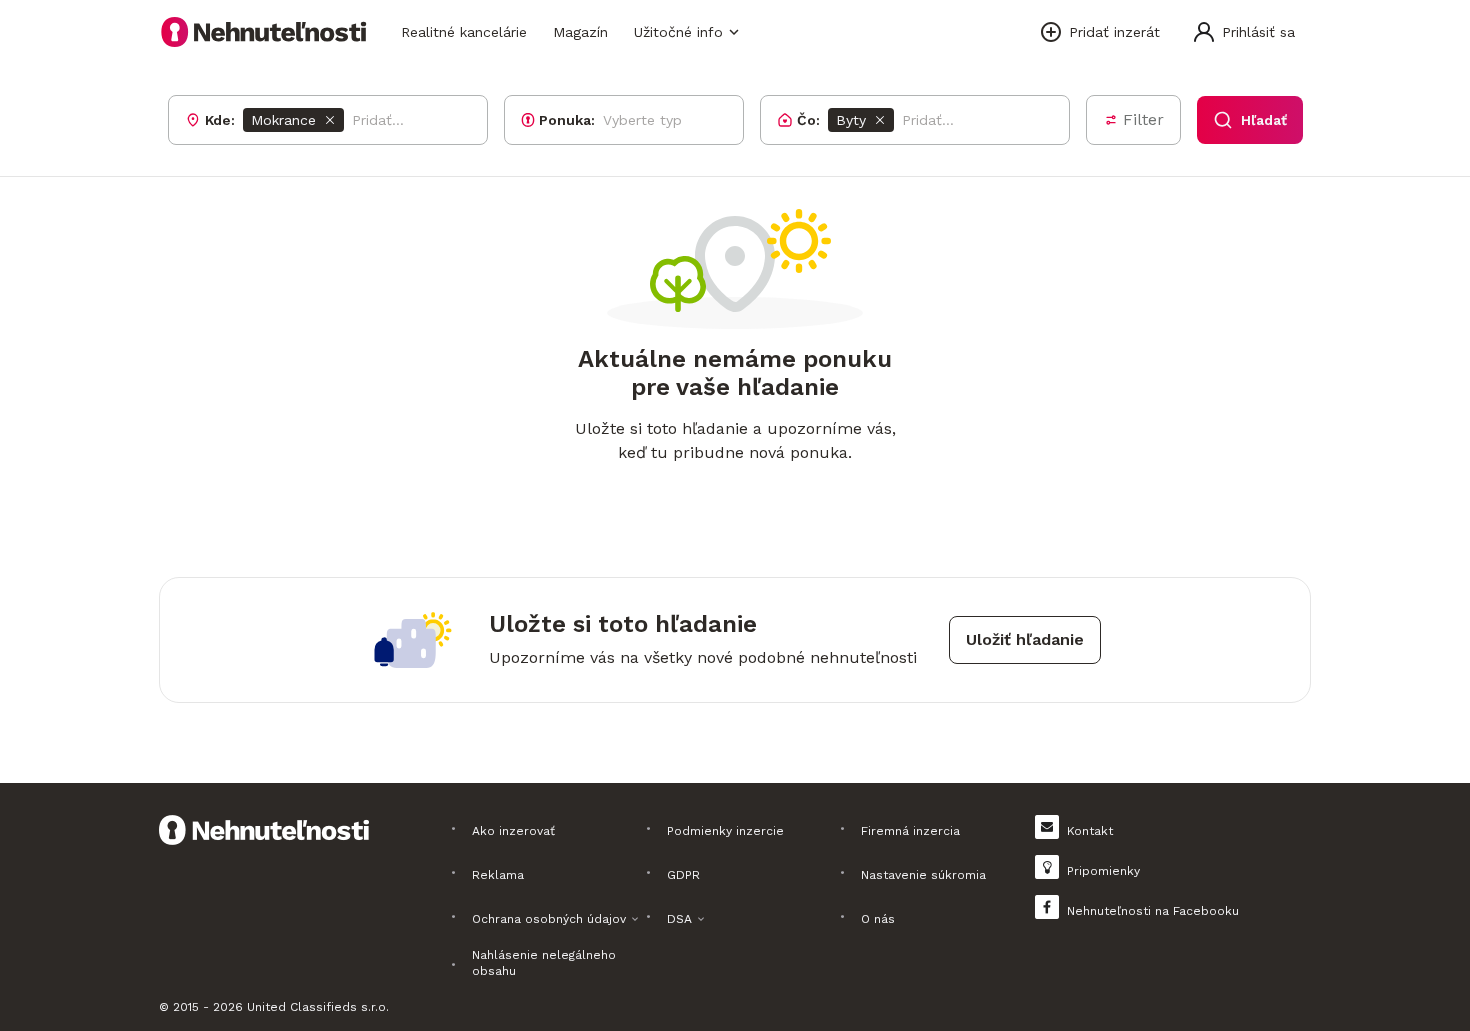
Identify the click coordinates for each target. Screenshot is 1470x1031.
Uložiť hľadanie (1025, 639)
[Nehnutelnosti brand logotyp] (264, 32)
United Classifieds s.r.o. (318, 1007)
